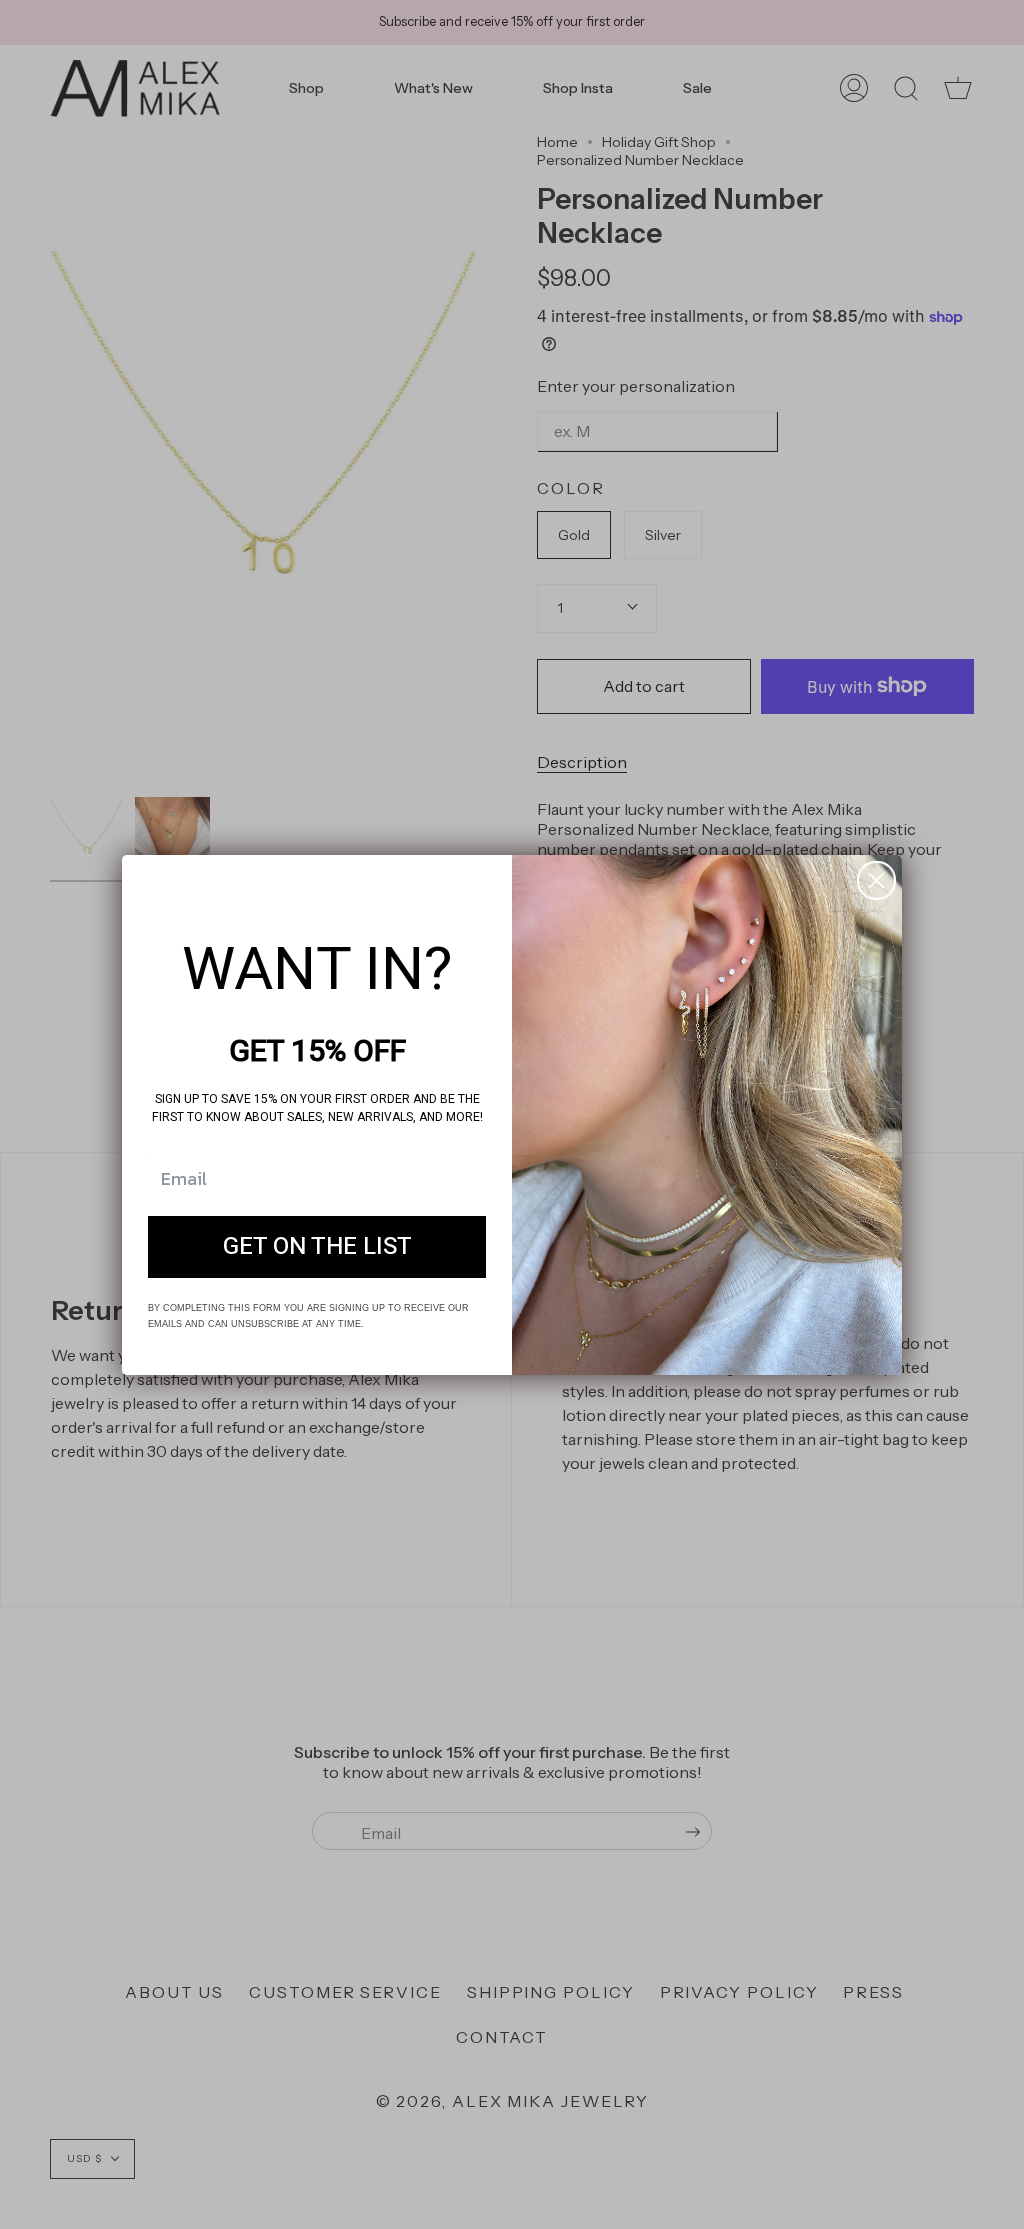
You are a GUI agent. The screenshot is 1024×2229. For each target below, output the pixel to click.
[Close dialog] (876, 880)
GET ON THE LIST (317, 1246)
